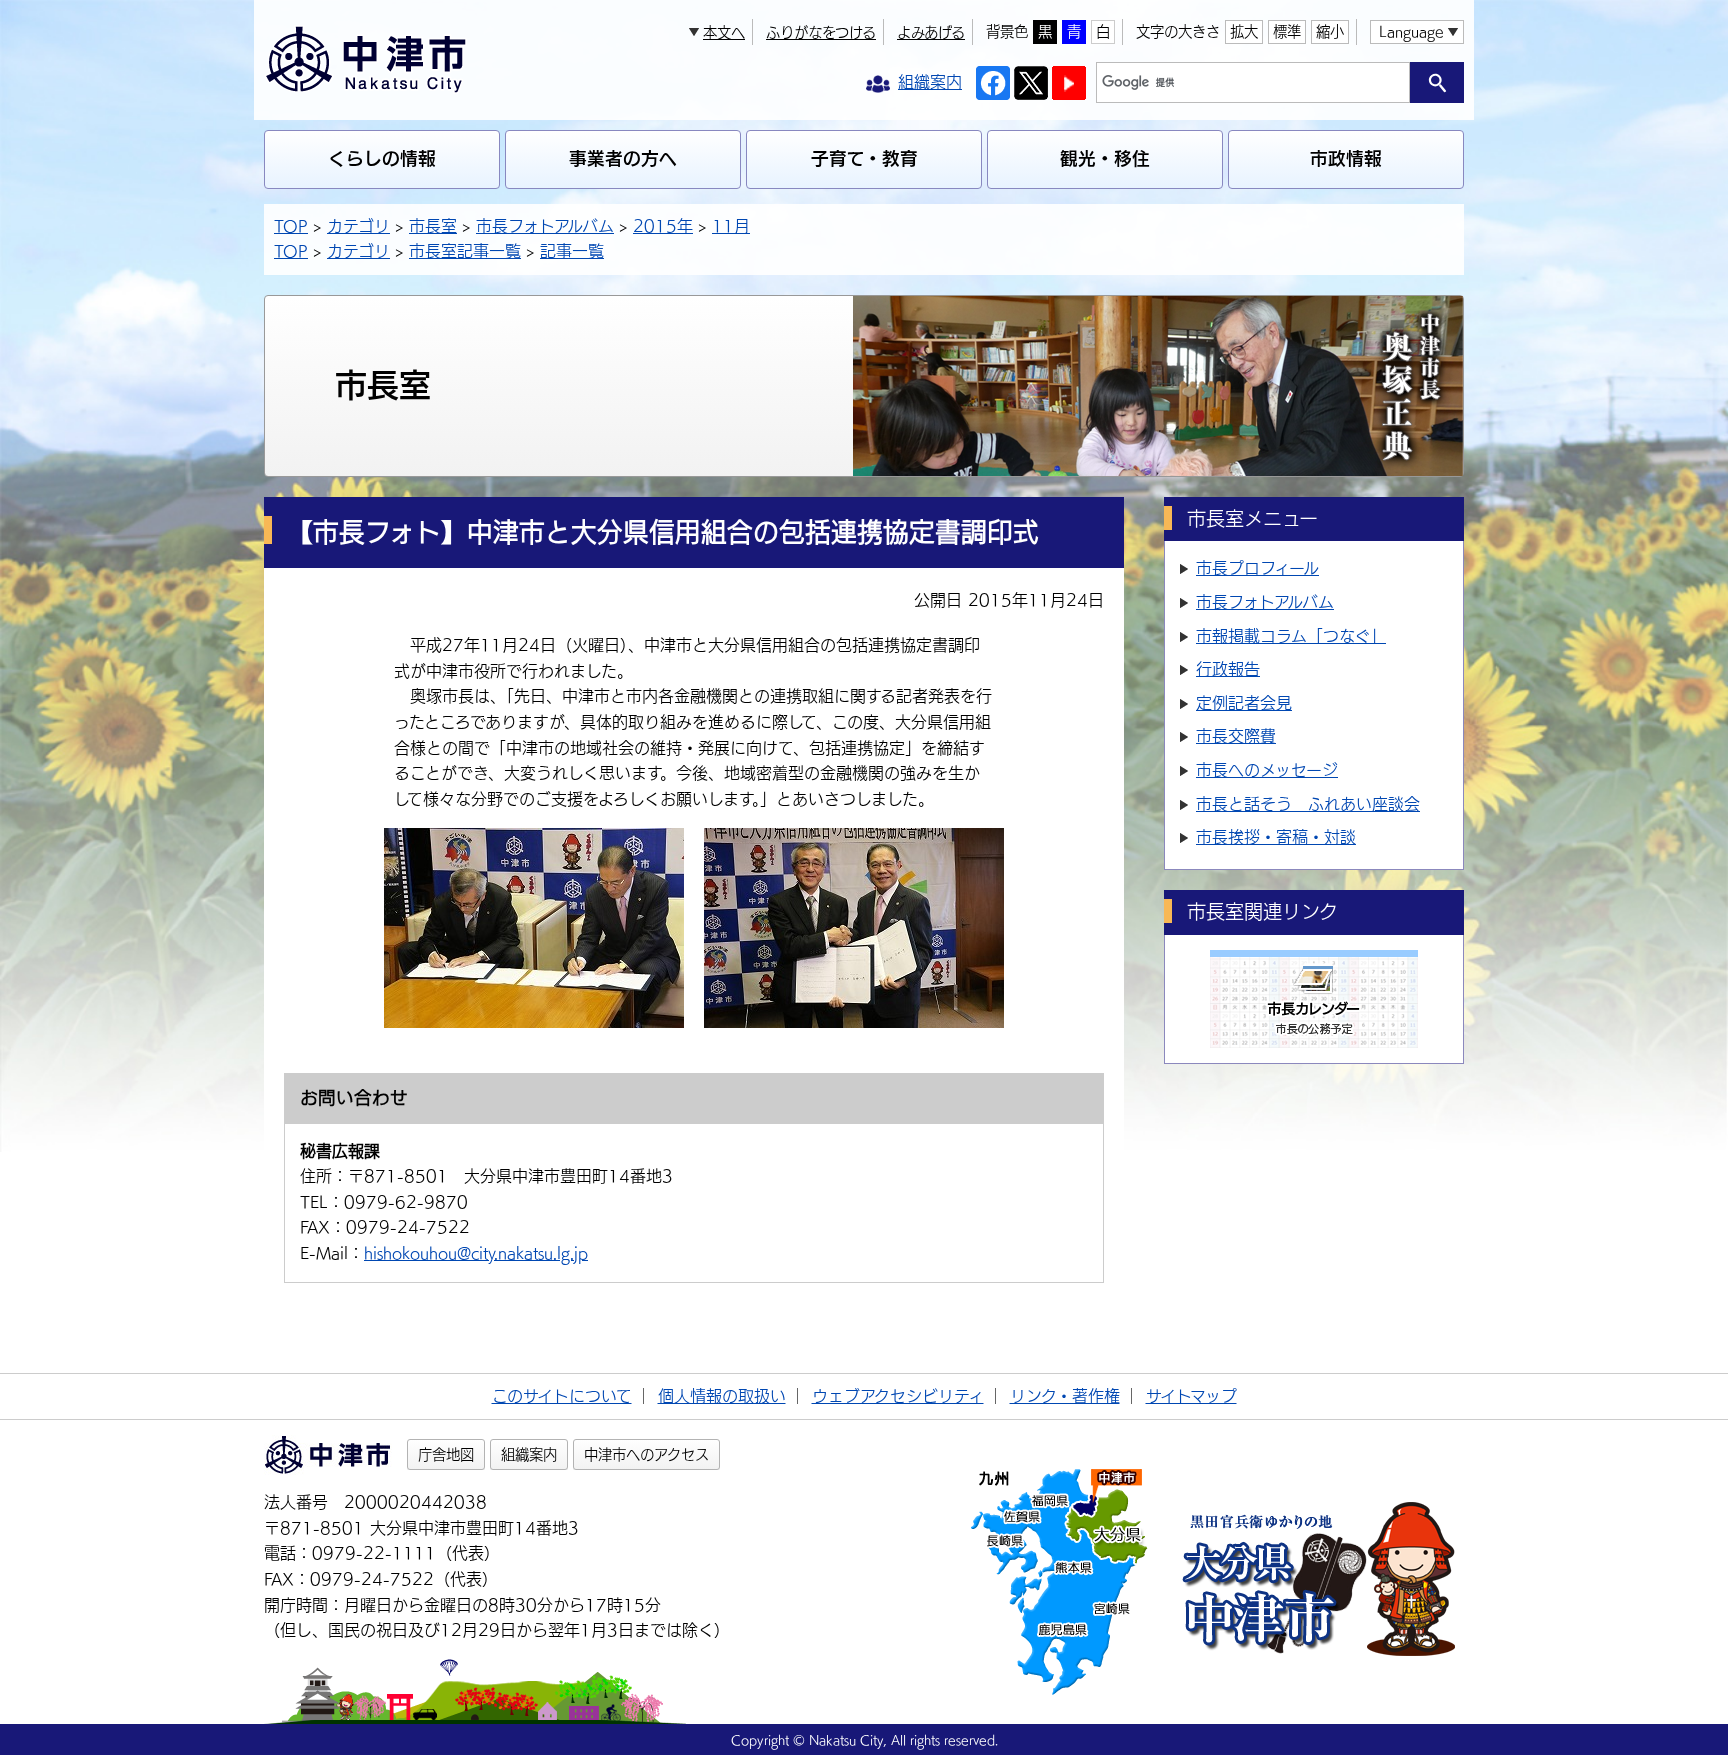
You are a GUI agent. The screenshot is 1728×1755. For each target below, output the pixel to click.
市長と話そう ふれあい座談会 (1308, 804)
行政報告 (1228, 669)
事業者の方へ (623, 158)
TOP (291, 226)
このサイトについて (562, 1396)
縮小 (1330, 31)
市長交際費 (1236, 736)
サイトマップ (1191, 1396)
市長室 (433, 226)
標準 (1287, 31)
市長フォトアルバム (545, 226)
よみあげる (931, 32)
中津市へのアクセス (646, 1454)
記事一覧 (572, 251)
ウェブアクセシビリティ (898, 1396)
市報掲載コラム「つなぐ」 (1291, 636)
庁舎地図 (446, 1454)
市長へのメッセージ (1267, 770)
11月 (731, 226)
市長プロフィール (1257, 568)
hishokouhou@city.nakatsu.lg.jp (476, 1253)
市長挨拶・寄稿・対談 (1276, 837)
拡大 (1244, 31)
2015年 (663, 226)
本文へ (724, 32)
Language (1411, 31)
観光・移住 (1105, 158)
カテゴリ (358, 226)
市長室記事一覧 (465, 251)
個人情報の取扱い (722, 1396)
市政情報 (1346, 158)
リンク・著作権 (1065, 1396)
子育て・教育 (864, 158)
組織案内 (529, 1454)
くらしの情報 (382, 158)
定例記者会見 (1244, 703)
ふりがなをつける (821, 32)
